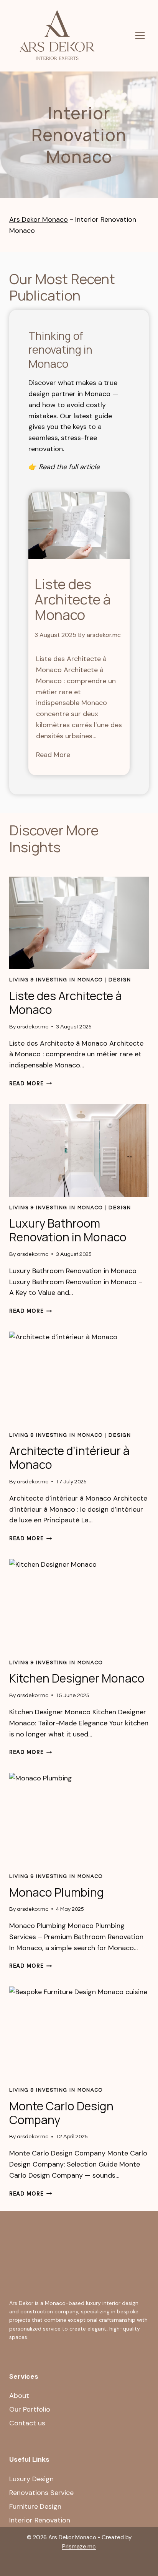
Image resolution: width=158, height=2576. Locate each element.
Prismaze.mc (79, 2547)
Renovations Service (41, 2493)
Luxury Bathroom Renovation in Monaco (68, 1230)
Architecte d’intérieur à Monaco (69, 1458)
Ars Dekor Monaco (39, 219)
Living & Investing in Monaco (56, 980)
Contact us (27, 2423)
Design (120, 980)
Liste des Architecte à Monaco (73, 599)
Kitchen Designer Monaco (77, 1678)
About (19, 2396)
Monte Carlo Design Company (61, 2113)
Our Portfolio (30, 2409)
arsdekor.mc (104, 635)
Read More (53, 755)
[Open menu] (140, 36)
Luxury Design (31, 2479)
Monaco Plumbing (57, 1892)
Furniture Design (35, 2506)
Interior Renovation (40, 2520)
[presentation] (79, 525)
